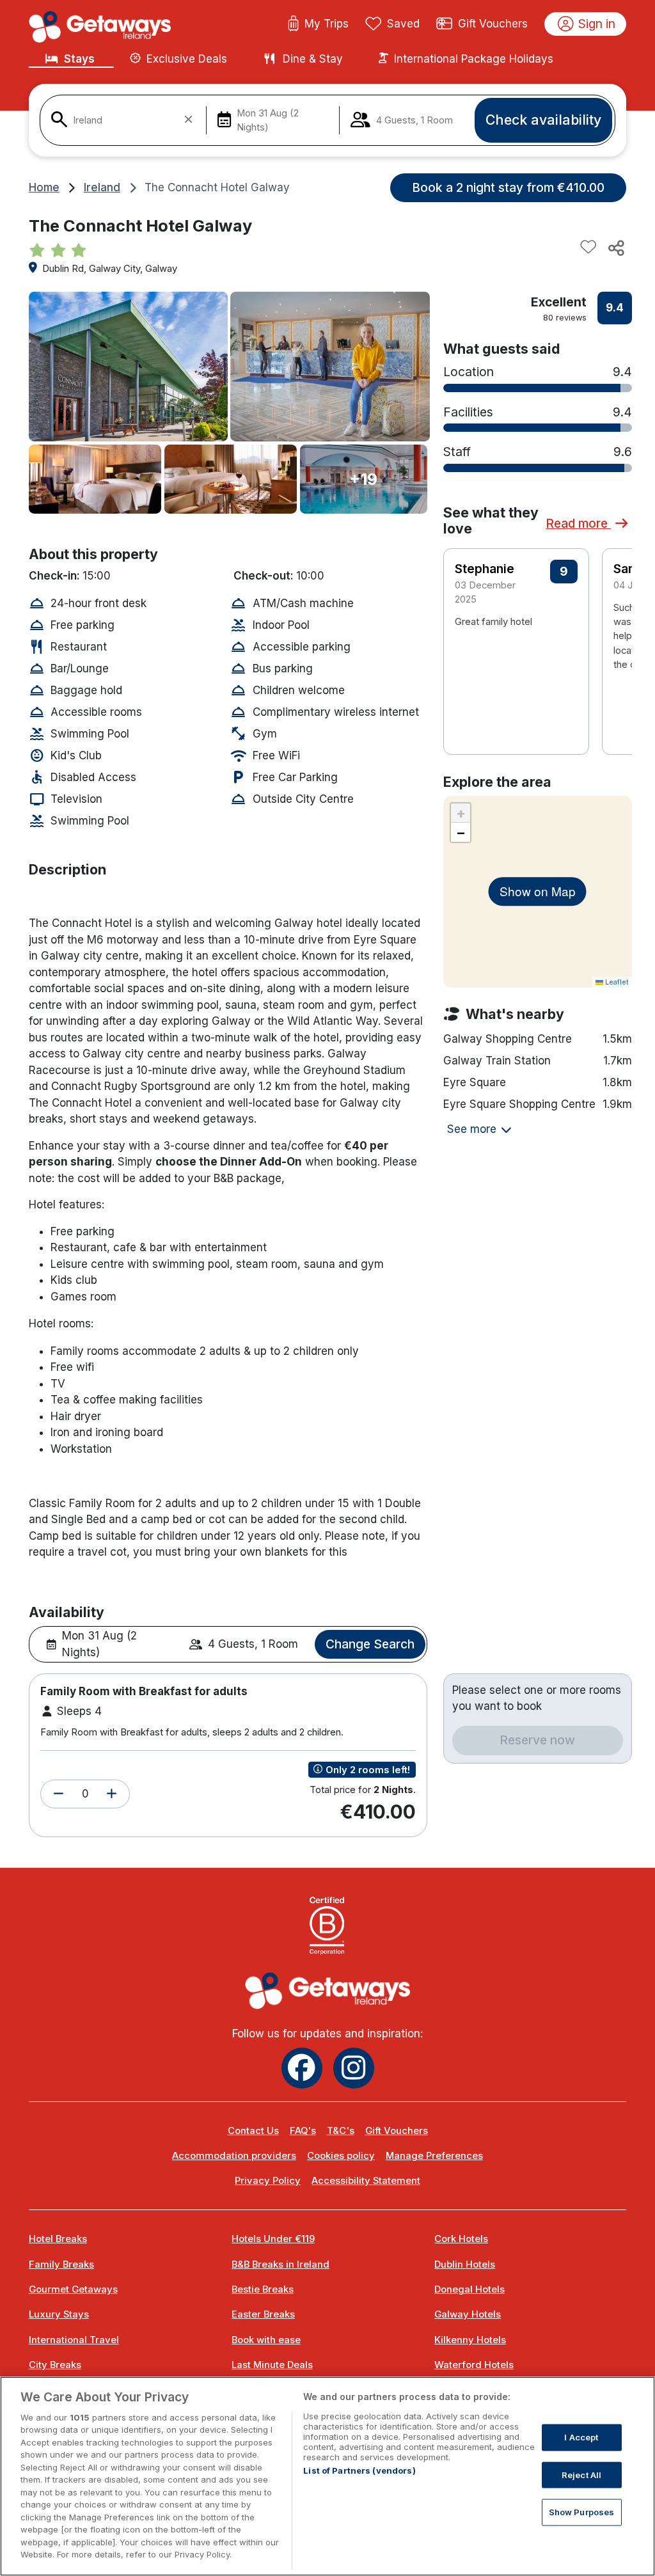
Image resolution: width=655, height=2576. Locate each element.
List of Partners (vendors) (359, 2470)
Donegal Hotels (470, 2289)
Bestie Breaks (263, 2289)
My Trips (327, 24)
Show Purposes (582, 2512)
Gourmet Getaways (73, 2289)
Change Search (370, 1644)
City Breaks (55, 2365)
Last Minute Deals (272, 2365)
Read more (578, 523)
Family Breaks (61, 2264)
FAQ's (303, 2131)
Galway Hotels (468, 2314)
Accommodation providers (234, 2156)
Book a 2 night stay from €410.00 (508, 187)
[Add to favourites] (588, 248)
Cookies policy (341, 2156)
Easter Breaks (263, 2314)
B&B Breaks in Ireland (280, 2264)
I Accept (581, 2437)
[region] (327, 2476)
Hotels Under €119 (273, 2239)
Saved (403, 24)
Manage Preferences (434, 2156)
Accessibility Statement (366, 2181)
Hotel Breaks (58, 2239)
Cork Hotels (461, 2239)
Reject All (581, 2474)
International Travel (74, 2340)
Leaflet (616, 982)
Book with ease (266, 2340)
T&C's (341, 2131)
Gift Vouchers (493, 24)
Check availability (543, 120)
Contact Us (253, 2131)
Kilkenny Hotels (470, 2340)
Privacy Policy (268, 2181)
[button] (59, 1794)
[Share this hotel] (615, 248)
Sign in (597, 24)
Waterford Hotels (474, 2365)
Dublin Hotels (465, 2264)
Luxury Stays (59, 2314)
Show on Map (538, 891)
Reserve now (537, 1740)
